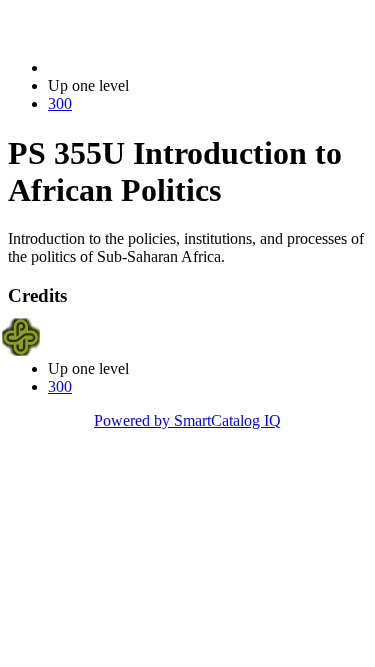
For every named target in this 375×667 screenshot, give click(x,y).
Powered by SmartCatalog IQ (187, 420)
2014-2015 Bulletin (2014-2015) (151, 67)
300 (60, 103)
